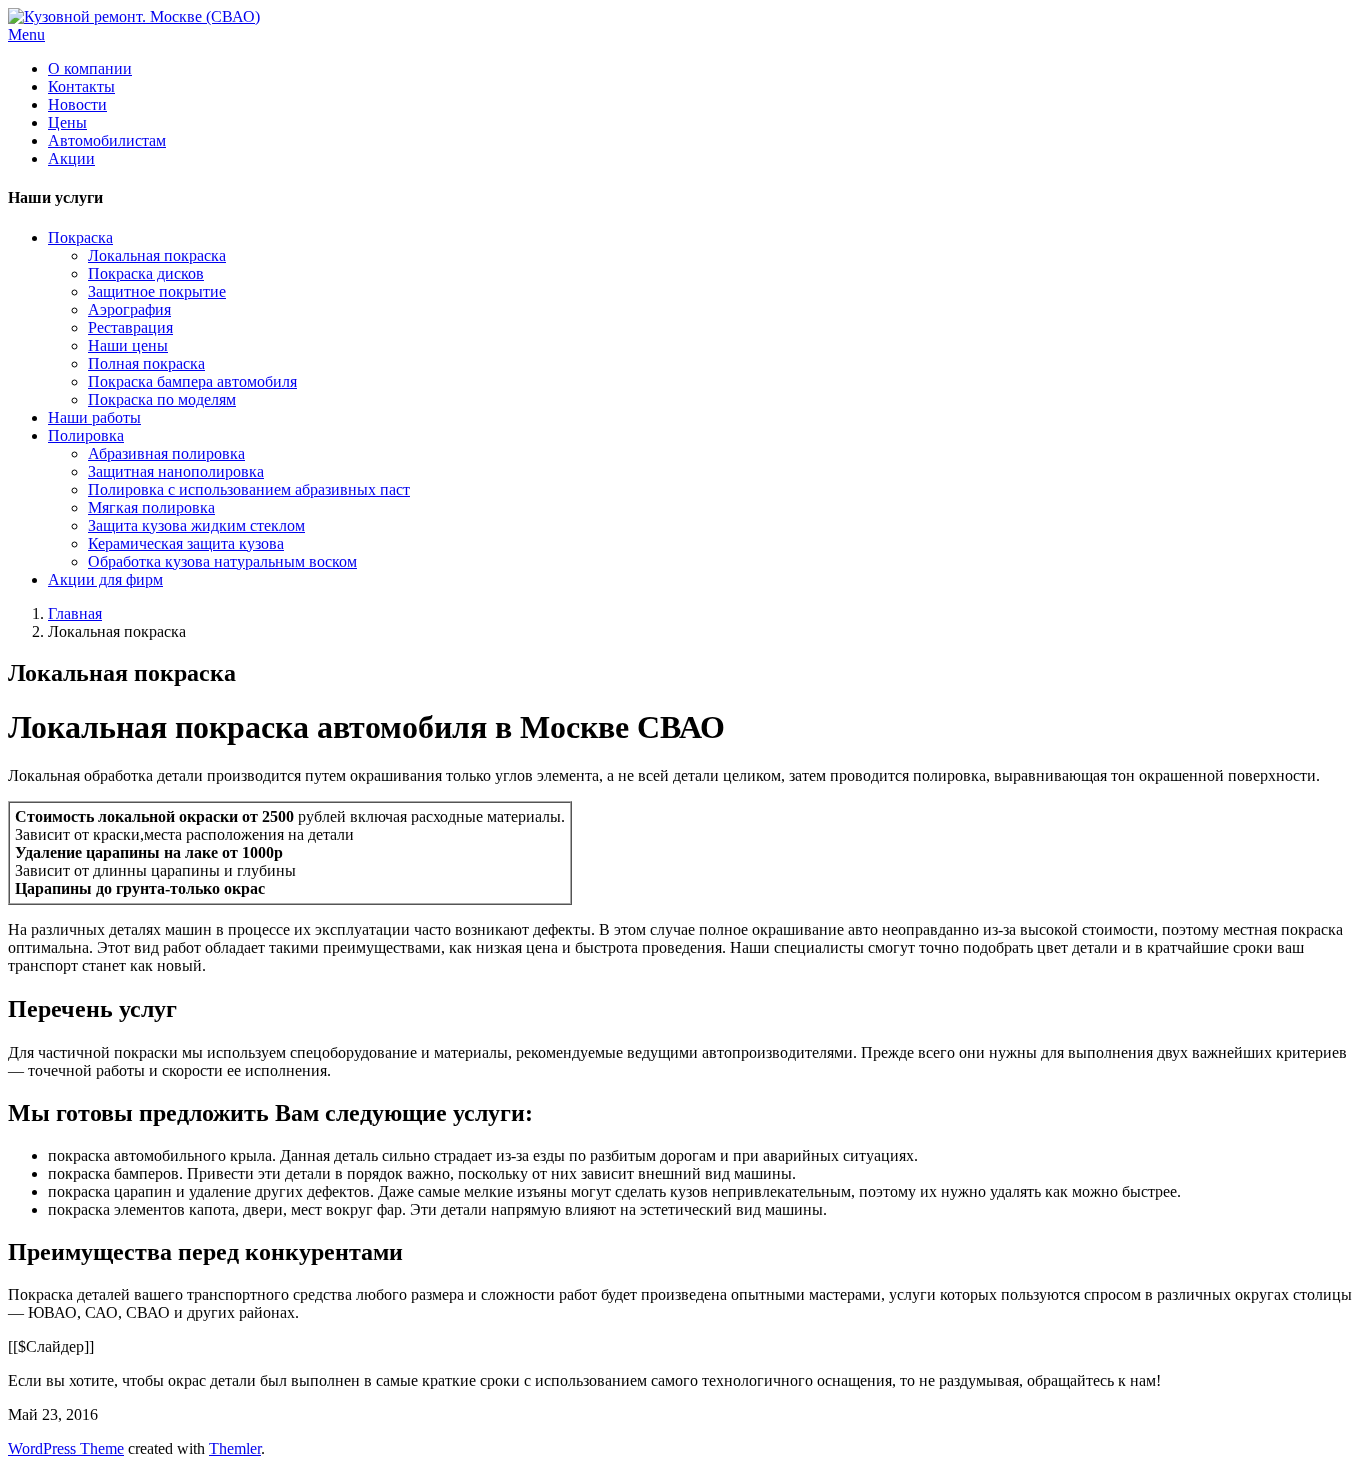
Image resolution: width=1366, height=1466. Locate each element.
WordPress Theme (66, 1448)
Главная (75, 613)
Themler (235, 1448)
